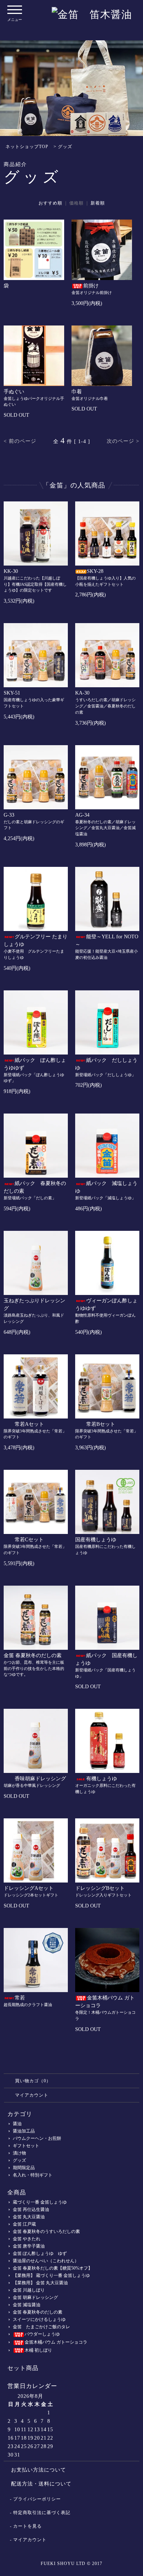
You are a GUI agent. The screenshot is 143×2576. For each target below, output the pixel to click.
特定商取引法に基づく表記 (42, 2513)
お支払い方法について (38, 2470)
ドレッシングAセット (29, 1888)
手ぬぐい (14, 392)
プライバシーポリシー (37, 2499)
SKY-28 (95, 571)
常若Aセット (29, 1424)
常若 (20, 1998)
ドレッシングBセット (100, 1888)
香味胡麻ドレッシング (40, 1779)
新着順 (98, 203)
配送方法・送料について (41, 2484)
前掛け (91, 286)
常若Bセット (101, 1424)
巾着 (77, 392)
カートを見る (27, 2526)
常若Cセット (29, 1540)
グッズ (65, 147)
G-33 (9, 815)
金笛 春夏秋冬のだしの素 (33, 1655)
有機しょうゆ (102, 1779)
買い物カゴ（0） (33, 2081)
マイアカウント (32, 2095)
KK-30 (11, 571)
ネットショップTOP (27, 147)
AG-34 (82, 815)
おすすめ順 (50, 203)
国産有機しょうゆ (96, 1540)
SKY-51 (12, 693)
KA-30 (82, 693)
